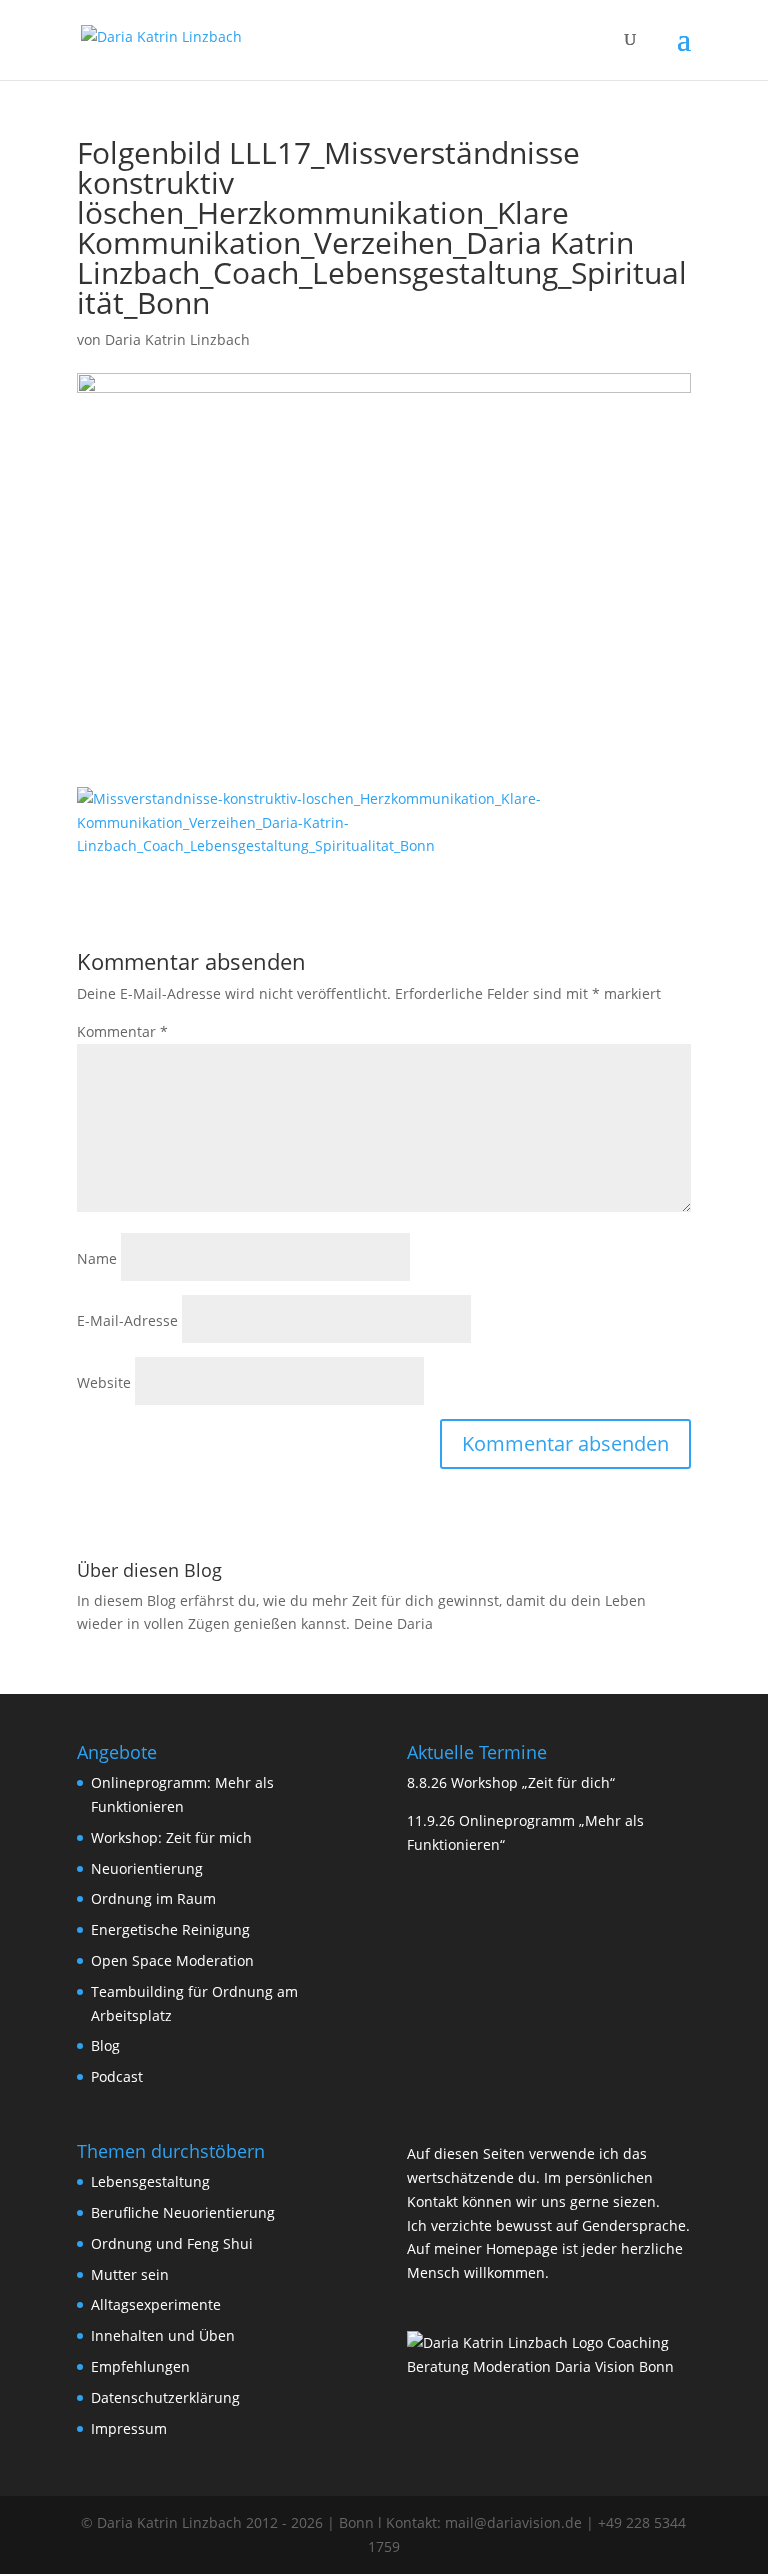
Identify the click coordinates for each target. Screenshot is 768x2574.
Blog (105, 2045)
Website (104, 1382)
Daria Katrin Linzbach (177, 339)
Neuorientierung (147, 1868)
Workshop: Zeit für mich (171, 1837)
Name (97, 1258)
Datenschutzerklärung (165, 2397)
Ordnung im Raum (153, 1898)
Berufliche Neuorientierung (183, 2212)
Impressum (129, 2428)
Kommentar (122, 1031)
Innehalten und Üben (163, 2335)
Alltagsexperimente (156, 2304)
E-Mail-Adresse (127, 1320)
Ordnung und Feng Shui (172, 2243)
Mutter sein (130, 2274)
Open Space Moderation (172, 1960)
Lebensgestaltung (150, 2181)
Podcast (117, 2076)
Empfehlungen (140, 2366)
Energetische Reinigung (170, 1929)
